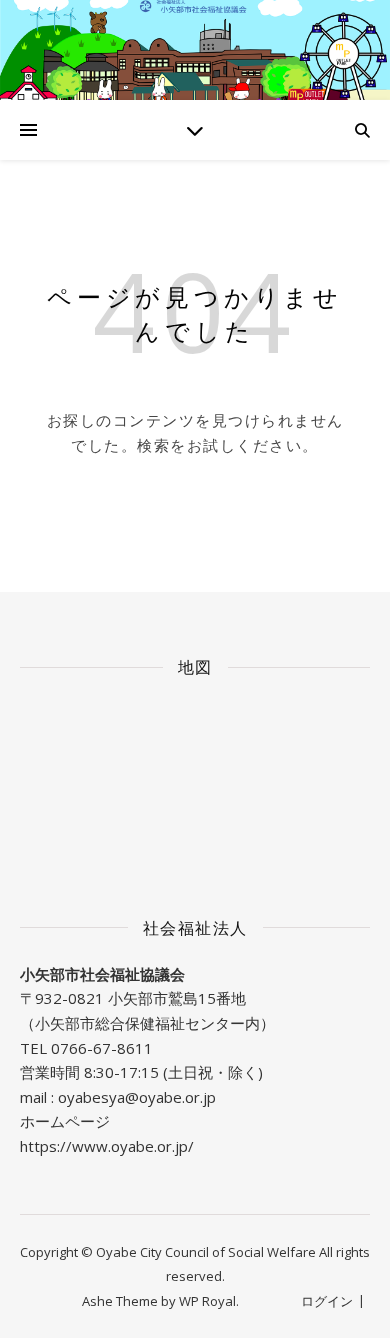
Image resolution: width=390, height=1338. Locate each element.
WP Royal (207, 1301)
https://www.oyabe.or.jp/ (107, 1146)
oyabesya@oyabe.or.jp (137, 1097)
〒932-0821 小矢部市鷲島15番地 (133, 998)
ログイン (327, 1301)
